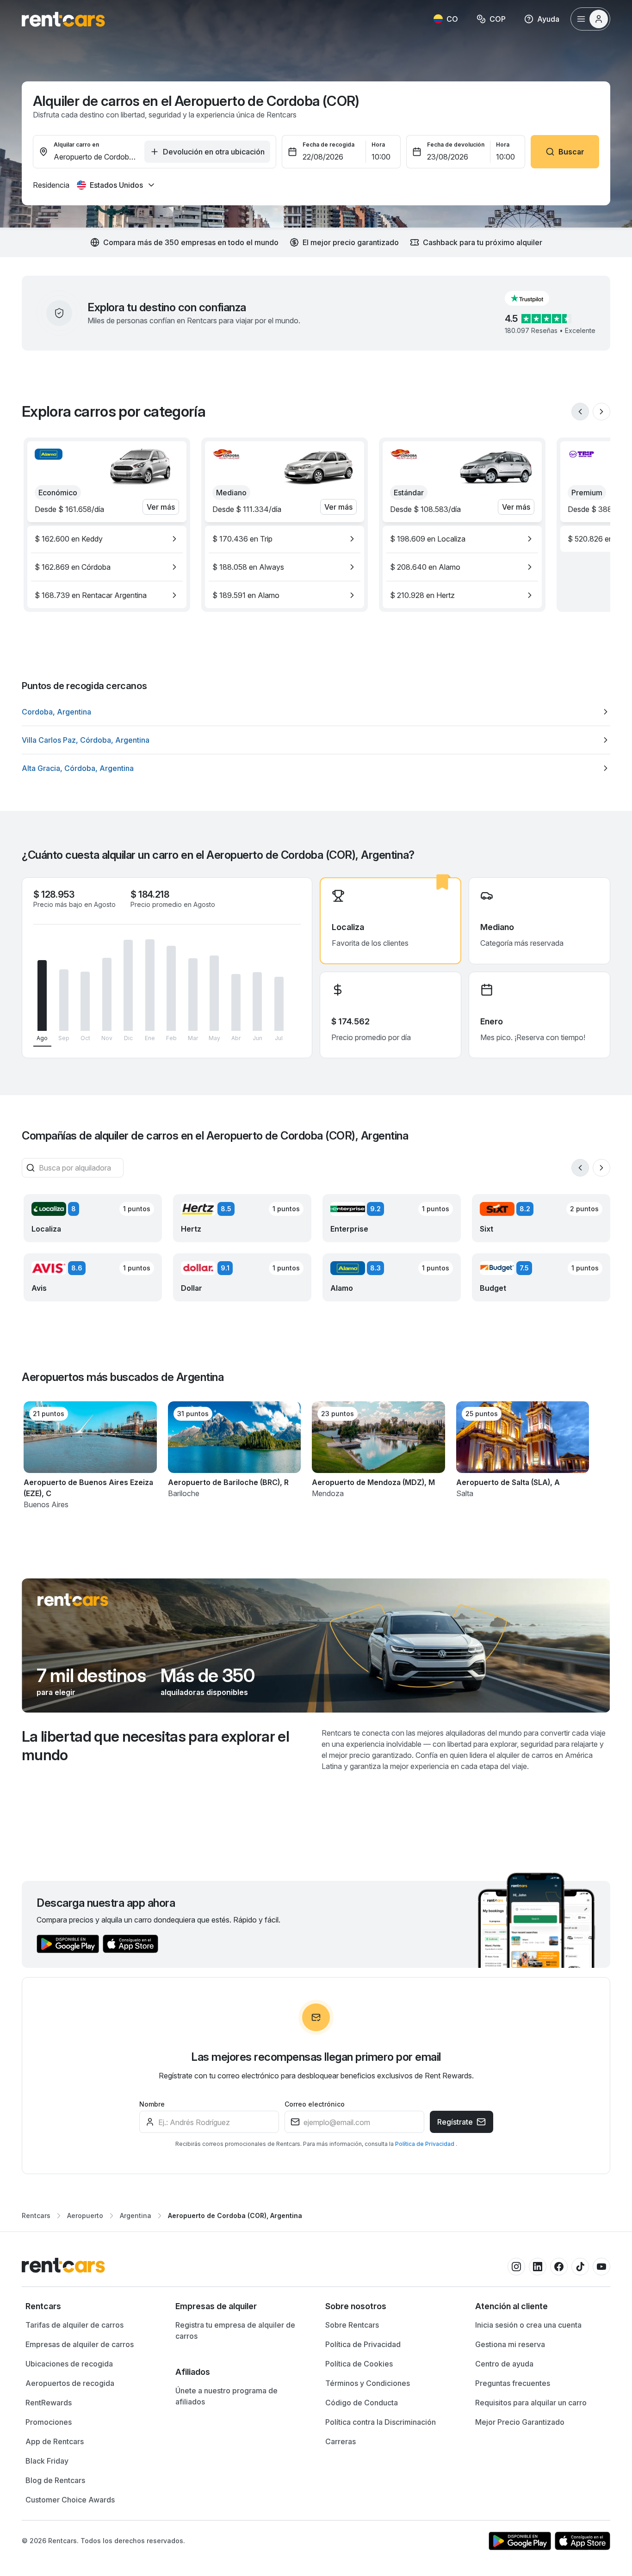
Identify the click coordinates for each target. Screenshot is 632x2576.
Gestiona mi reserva (510, 2344)
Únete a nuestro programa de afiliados (226, 2396)
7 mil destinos (91, 1676)
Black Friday (47, 2461)
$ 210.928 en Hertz (422, 595)
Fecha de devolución (456, 145)
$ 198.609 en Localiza (428, 539)
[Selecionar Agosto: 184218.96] (42, 996)
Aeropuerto (85, 2215)
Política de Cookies (359, 2364)
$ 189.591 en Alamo (246, 595)
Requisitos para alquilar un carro (531, 2403)
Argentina (136, 2215)
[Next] (601, 412)
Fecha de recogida (328, 145)
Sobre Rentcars (352, 2325)
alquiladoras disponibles (204, 1692)
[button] (534, 298)
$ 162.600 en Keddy (69, 539)
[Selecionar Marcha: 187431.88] (193, 995)
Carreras (341, 2441)
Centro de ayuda (504, 2364)
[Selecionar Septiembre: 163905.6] (64, 1000)
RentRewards (49, 2403)
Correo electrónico (315, 2104)
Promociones (49, 2422)
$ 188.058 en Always (248, 567)
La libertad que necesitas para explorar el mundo (155, 1746)
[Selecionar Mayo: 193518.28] (214, 993)
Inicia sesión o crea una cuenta (528, 2325)
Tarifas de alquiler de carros (74, 2325)
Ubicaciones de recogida (69, 2364)
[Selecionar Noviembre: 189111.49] (107, 995)
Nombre (152, 2104)
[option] (107, 539)
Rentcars (36, 2215)
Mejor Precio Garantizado (520, 2422)
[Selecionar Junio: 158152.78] (257, 1001)
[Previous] (580, 412)
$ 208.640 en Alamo (425, 567)
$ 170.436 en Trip (242, 539)
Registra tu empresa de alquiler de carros (235, 2330)
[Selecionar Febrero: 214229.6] (171, 988)
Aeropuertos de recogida (70, 2383)
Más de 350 (208, 1676)
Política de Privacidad (425, 2144)
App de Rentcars (55, 2441)
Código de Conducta (362, 2403)
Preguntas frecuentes (513, 2383)
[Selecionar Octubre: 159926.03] (85, 1001)
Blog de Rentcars (55, 2480)
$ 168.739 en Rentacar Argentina (91, 595)
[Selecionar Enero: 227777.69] (150, 985)
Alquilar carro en (76, 145)
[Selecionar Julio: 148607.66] (279, 1004)
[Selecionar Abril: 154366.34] (236, 1002)
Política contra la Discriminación (381, 2422)
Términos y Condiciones (368, 2383)
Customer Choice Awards (70, 2500)
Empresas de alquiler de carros (80, 2344)
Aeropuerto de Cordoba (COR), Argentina (235, 2215)
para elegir (56, 1692)
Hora (378, 145)
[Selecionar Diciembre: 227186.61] (128, 985)
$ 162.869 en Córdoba (73, 567)
